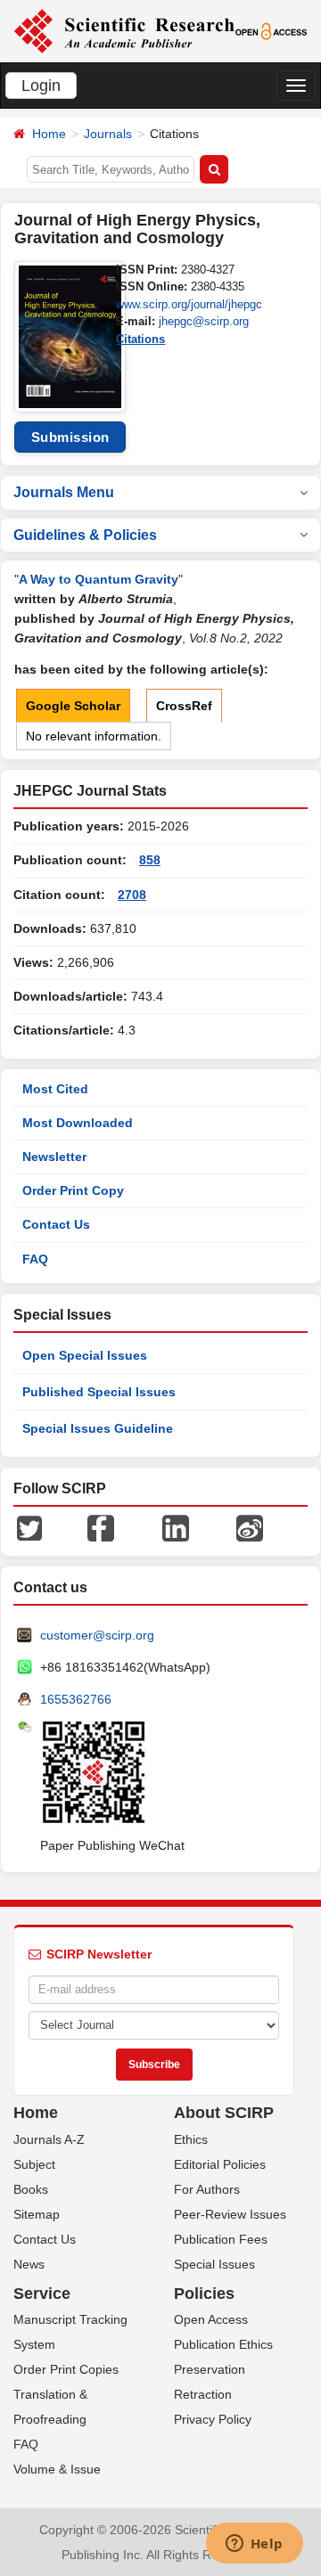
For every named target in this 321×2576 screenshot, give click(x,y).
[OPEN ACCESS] (272, 30)
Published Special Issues (99, 1392)
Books (31, 2189)
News (29, 2264)
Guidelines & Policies (85, 535)
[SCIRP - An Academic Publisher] (124, 30)
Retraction (203, 2394)
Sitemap (37, 2214)
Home (49, 134)
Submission (70, 437)
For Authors (207, 2189)
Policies (204, 2294)
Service (42, 2294)
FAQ (35, 1259)
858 (150, 860)
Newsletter (54, 1157)
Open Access (211, 2319)
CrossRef (184, 706)
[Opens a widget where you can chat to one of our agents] (254, 2545)
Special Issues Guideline (98, 1428)
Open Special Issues (85, 1355)
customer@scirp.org (97, 1635)
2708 (132, 895)
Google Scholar (73, 706)
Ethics (191, 2139)
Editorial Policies (220, 2164)
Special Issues (214, 2264)
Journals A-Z (49, 2139)
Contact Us (56, 1224)
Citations (140, 339)
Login (41, 86)
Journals (108, 134)
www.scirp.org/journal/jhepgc (189, 304)
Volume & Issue (57, 2469)
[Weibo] (250, 1527)
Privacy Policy (213, 2419)
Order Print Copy (73, 1190)
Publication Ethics (223, 2344)
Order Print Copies (66, 2369)
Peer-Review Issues (230, 2214)
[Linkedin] (176, 1527)
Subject (34, 2164)
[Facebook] (101, 1527)
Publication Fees (221, 2239)
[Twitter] (29, 1527)
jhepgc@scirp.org (204, 321)
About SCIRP (224, 2113)
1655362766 (76, 1699)
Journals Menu (64, 492)
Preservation (210, 2369)
